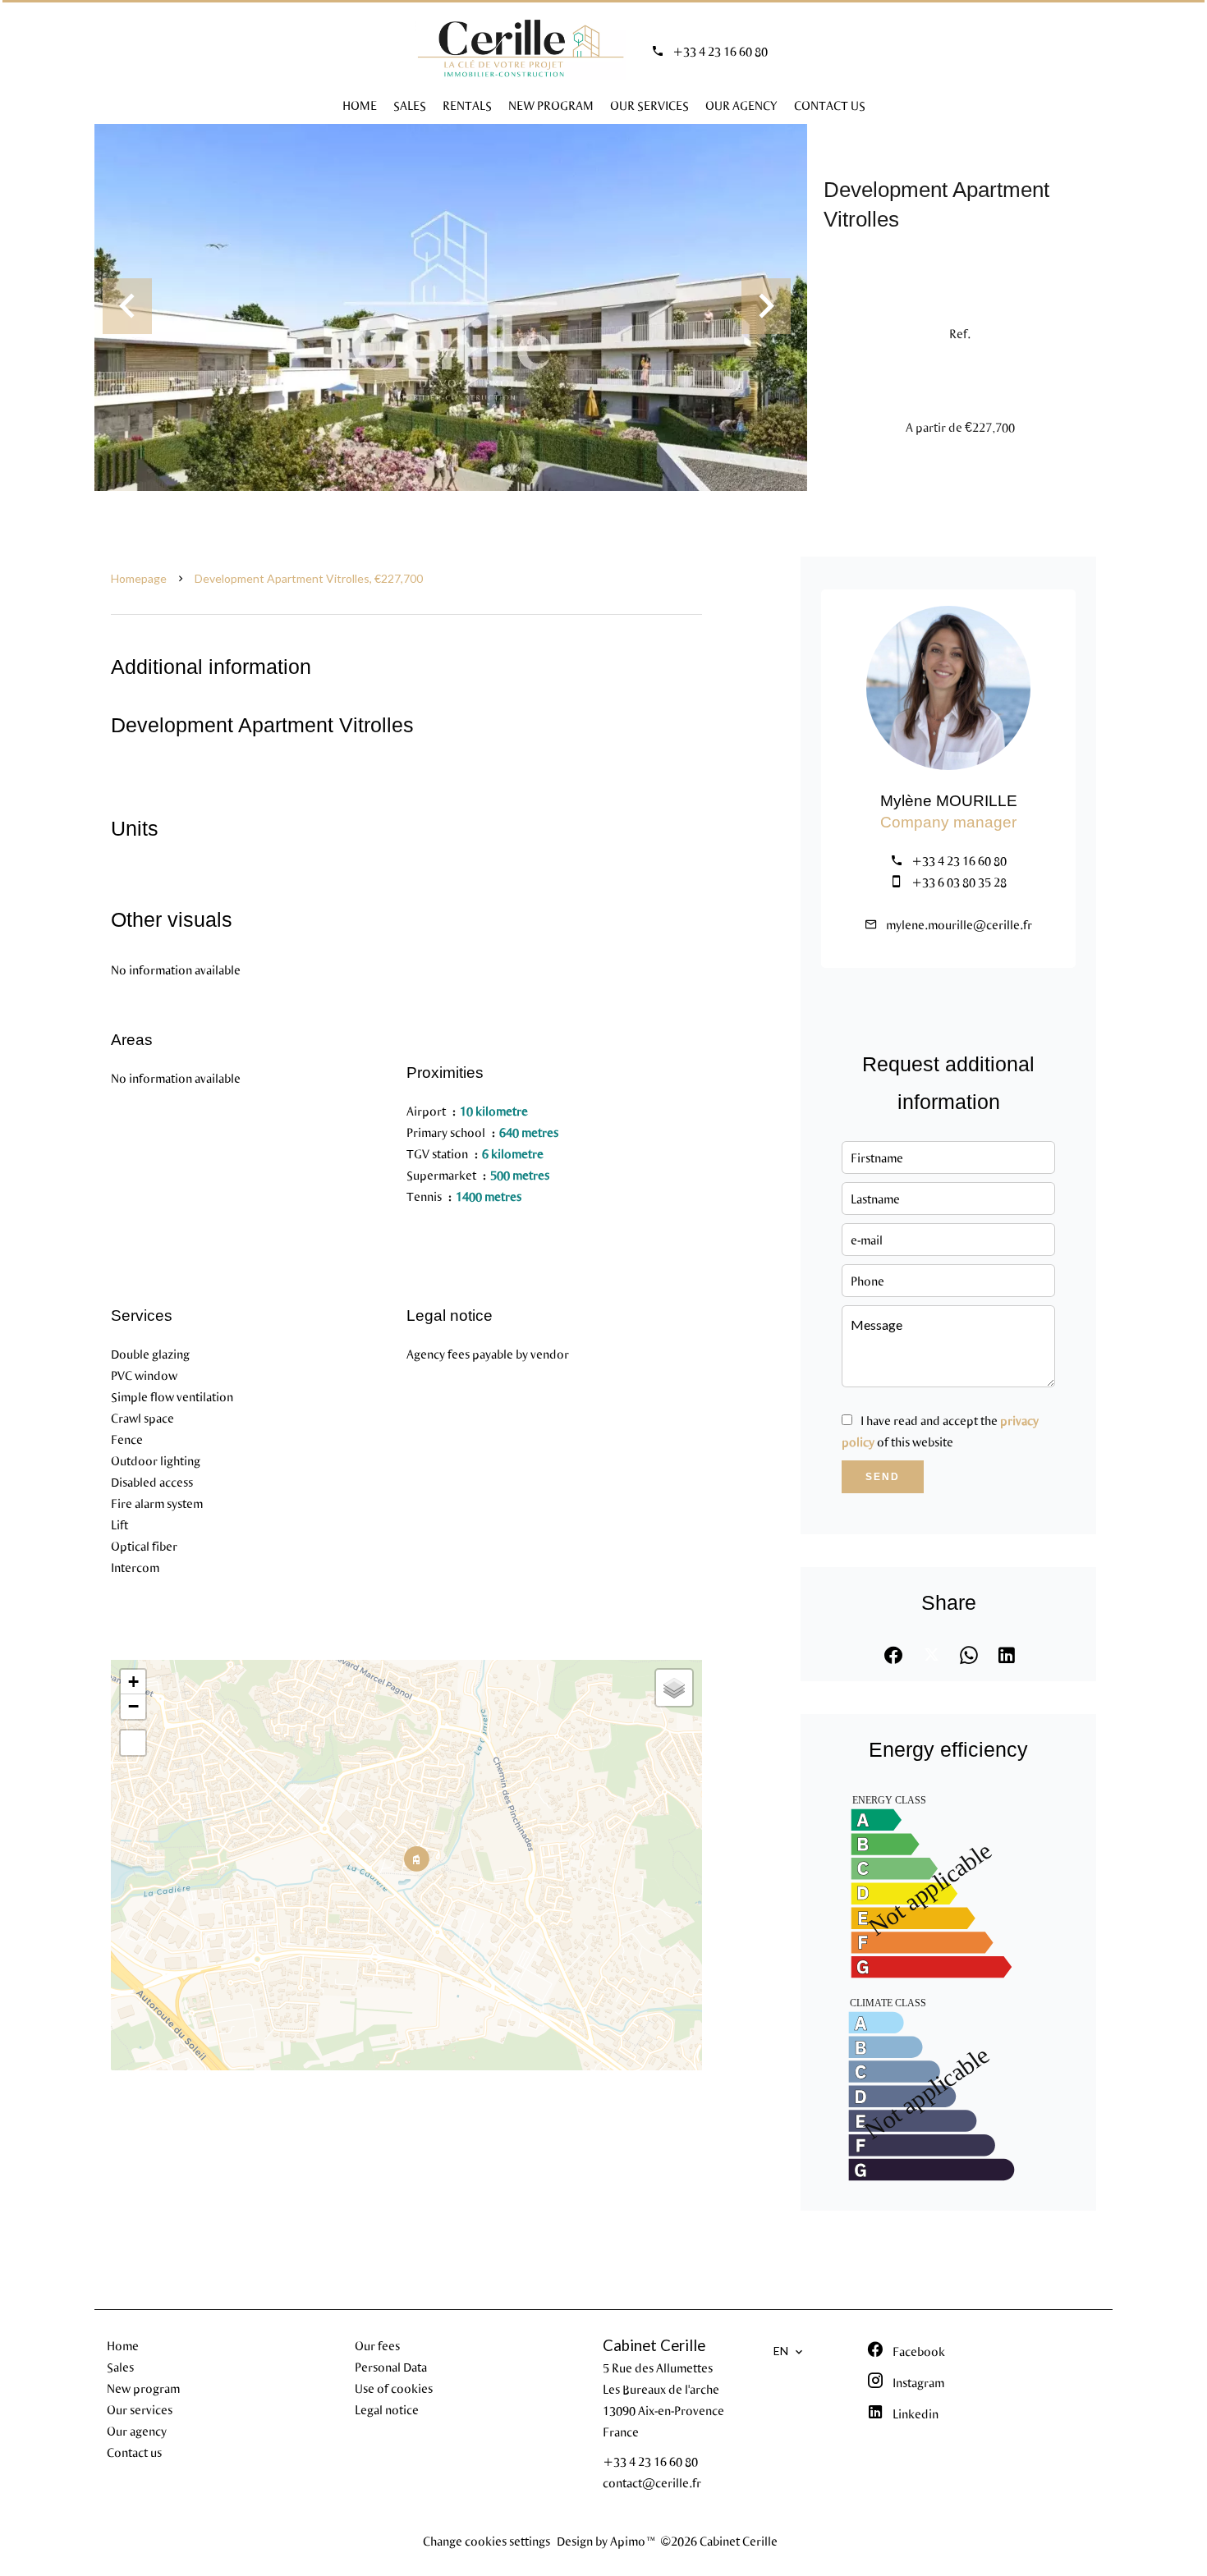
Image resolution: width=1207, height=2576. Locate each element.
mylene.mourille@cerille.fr (959, 924)
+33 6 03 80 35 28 (959, 882)
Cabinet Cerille (654, 2345)
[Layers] (674, 1688)
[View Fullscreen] (133, 1743)
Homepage (139, 578)
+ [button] (133, 1682)
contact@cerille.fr (652, 2482)
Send (883, 1477)
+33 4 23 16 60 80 (720, 51)
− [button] (133, 1706)
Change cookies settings (486, 2541)
